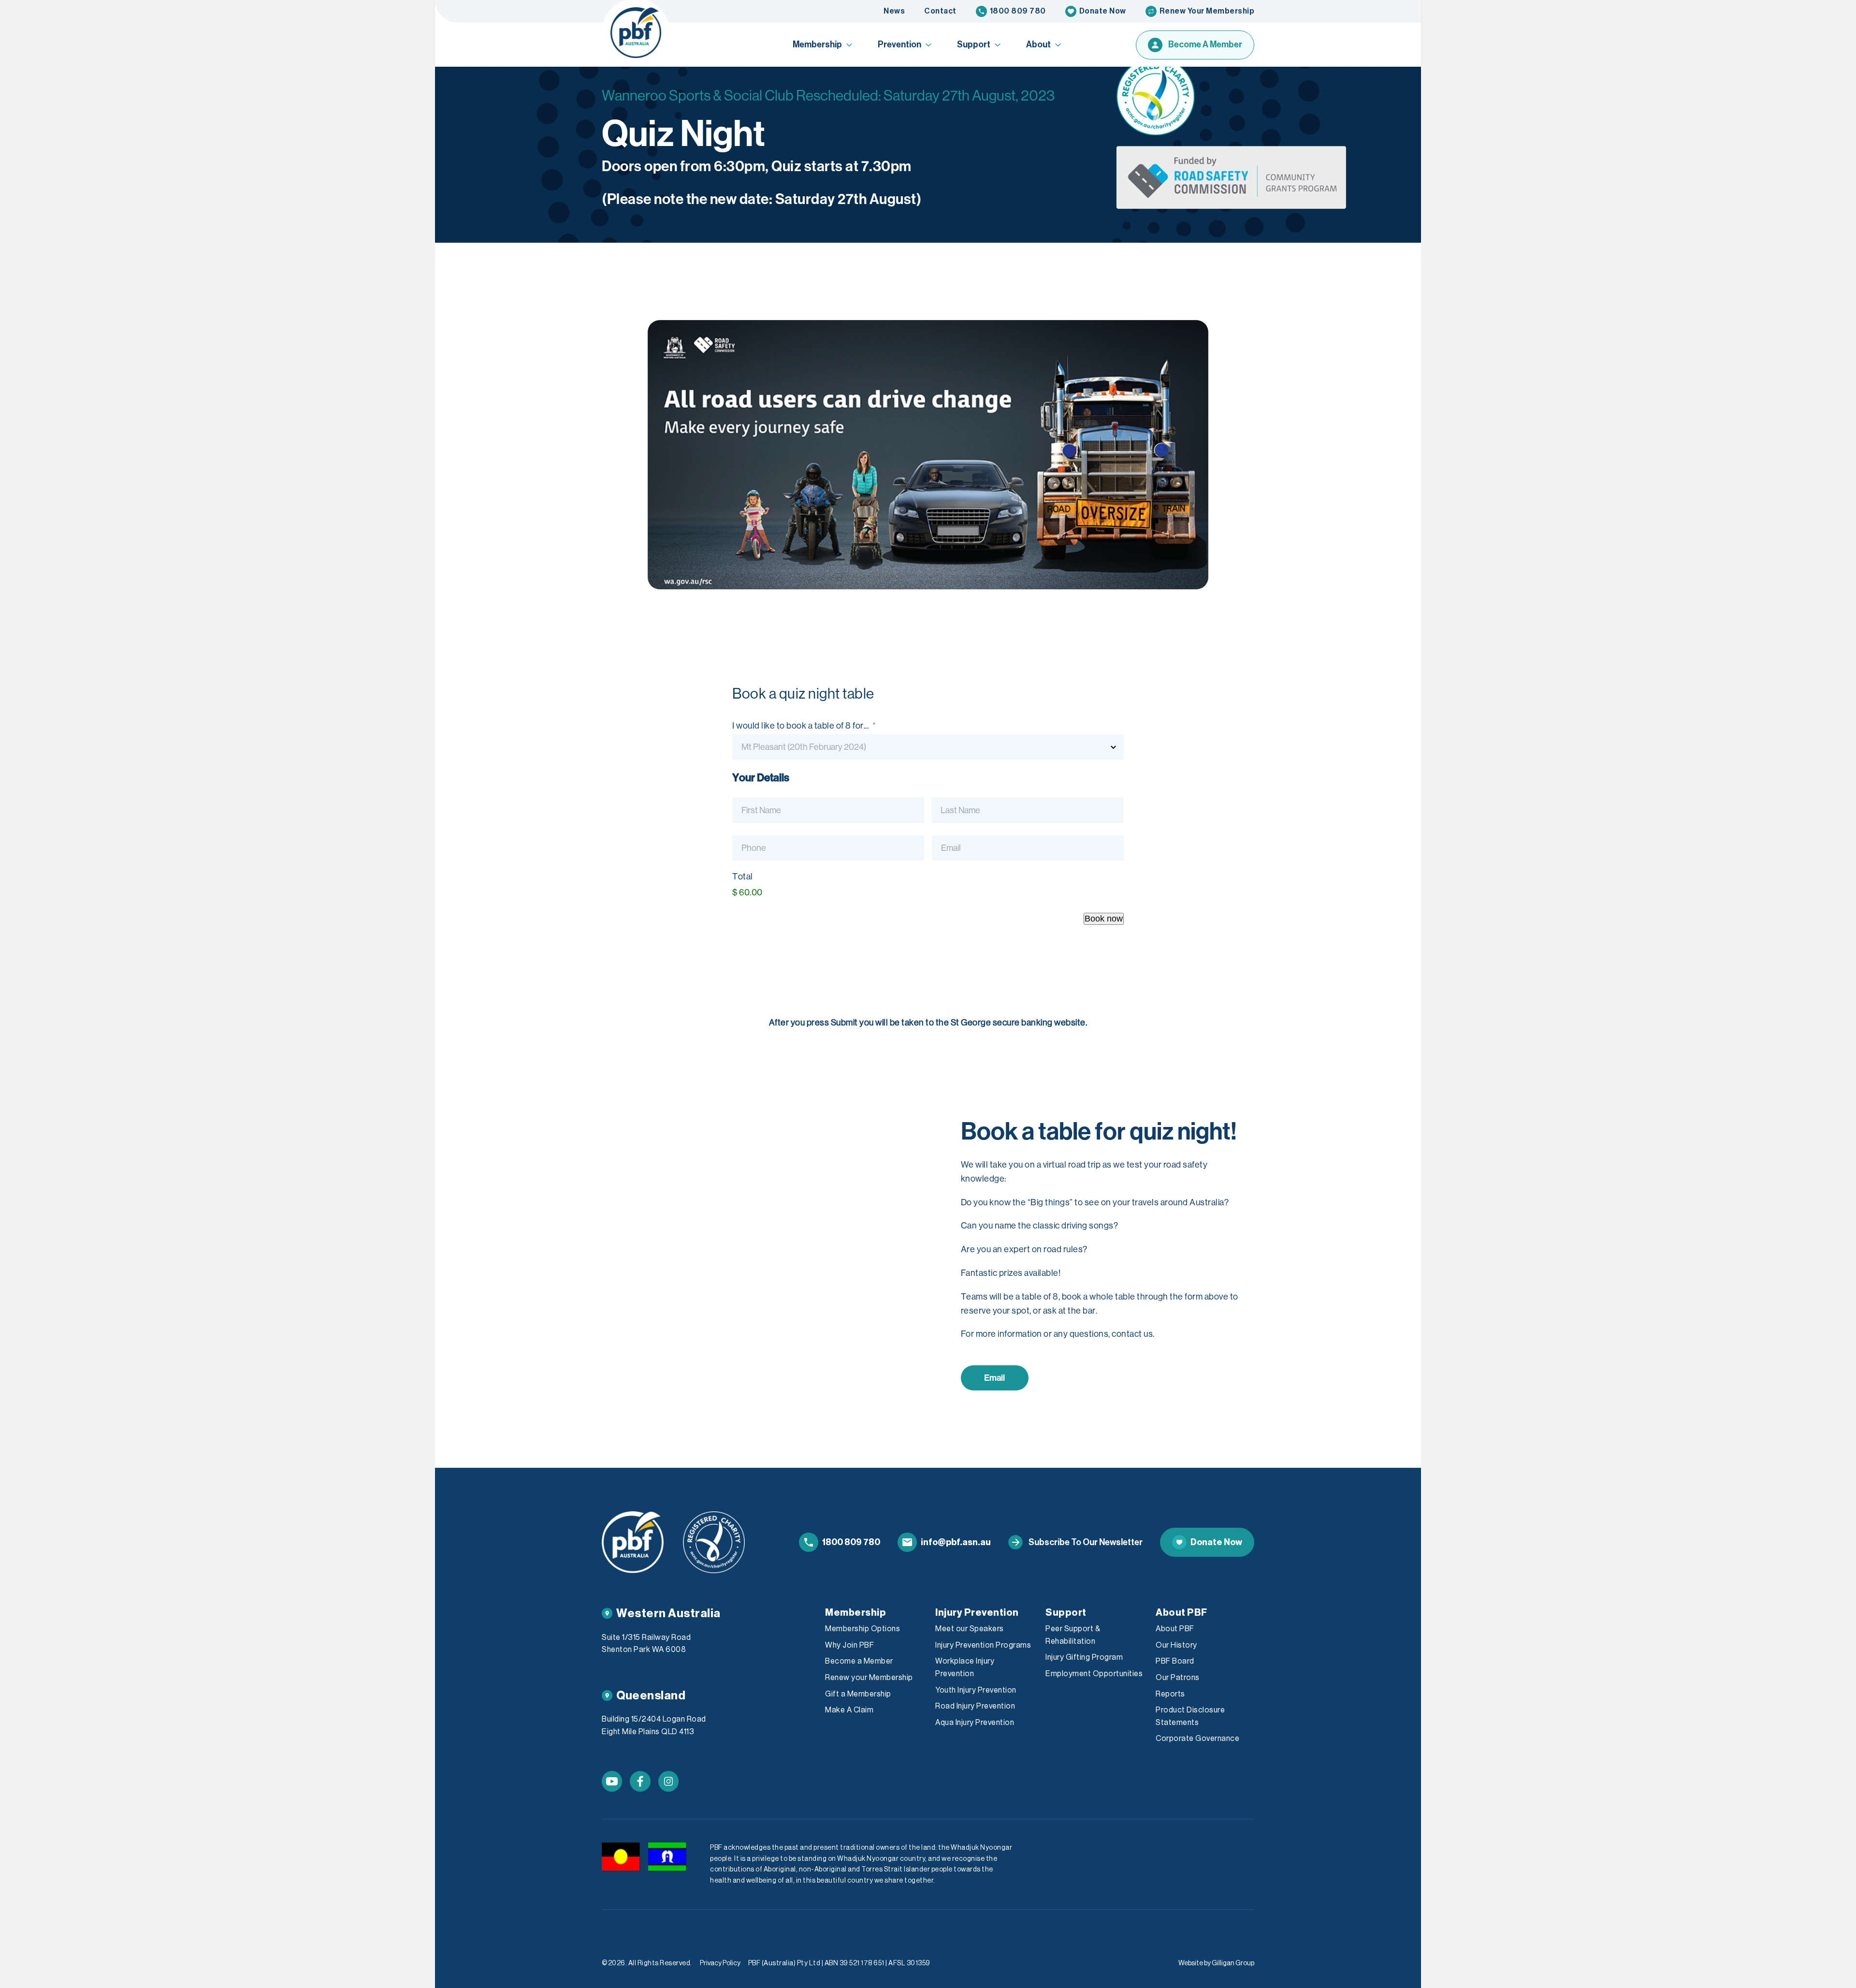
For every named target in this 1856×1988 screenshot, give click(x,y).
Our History (1176, 1645)
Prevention (899, 44)
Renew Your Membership (1207, 11)
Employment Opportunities (1094, 1674)
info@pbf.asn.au (956, 1542)
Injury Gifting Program (1084, 1657)
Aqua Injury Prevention (975, 1723)
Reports (1170, 1694)
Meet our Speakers (970, 1629)
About (1038, 44)
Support (974, 44)
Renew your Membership (869, 1678)
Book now (1104, 919)
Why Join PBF (849, 1645)
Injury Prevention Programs (983, 1645)
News (894, 11)
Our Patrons (1178, 1678)
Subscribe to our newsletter (1086, 1542)
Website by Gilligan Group (1216, 1963)
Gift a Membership (858, 1694)
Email (994, 1378)
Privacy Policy (720, 1963)
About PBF (1175, 1629)
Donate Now (1103, 11)
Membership (817, 44)
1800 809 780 (1018, 11)
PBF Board (1175, 1661)
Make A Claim (849, 1710)
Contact (940, 11)
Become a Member (859, 1661)
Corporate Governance (1197, 1739)
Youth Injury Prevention (976, 1690)
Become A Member (1205, 44)
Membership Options (863, 1629)
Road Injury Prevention (975, 1706)
